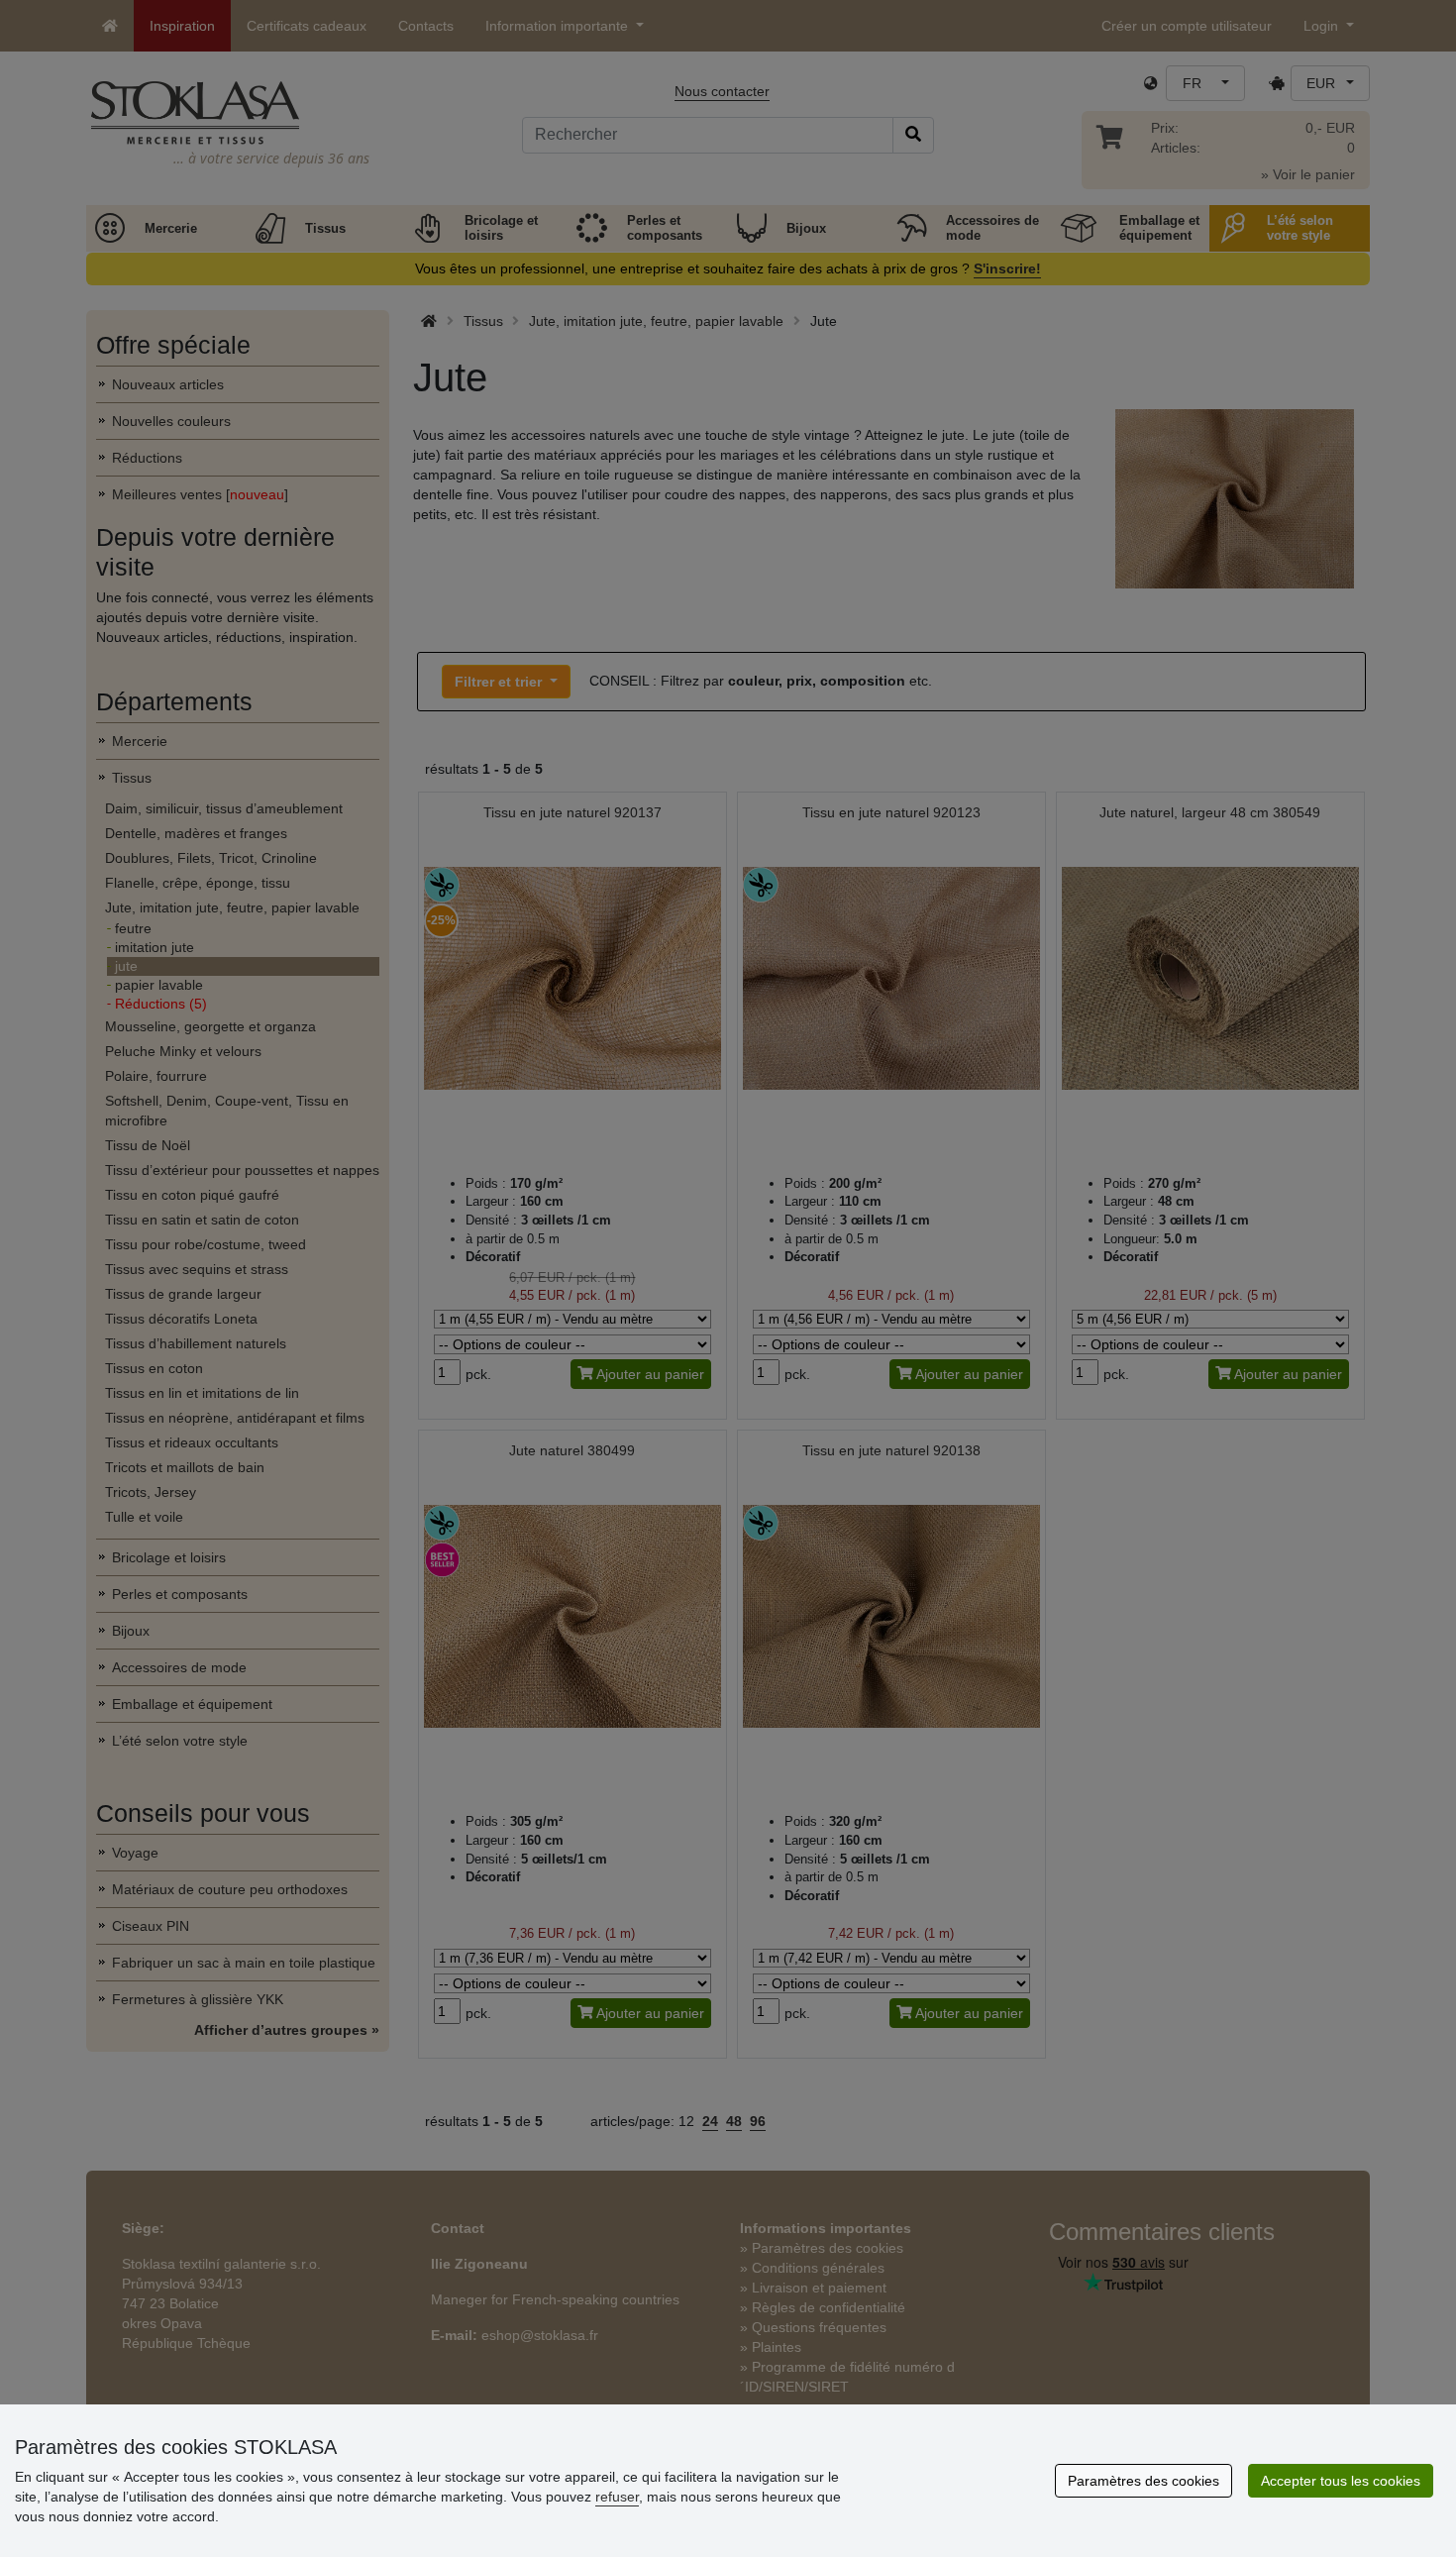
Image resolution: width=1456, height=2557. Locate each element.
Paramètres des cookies (1144, 2481)
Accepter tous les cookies (1341, 2481)
